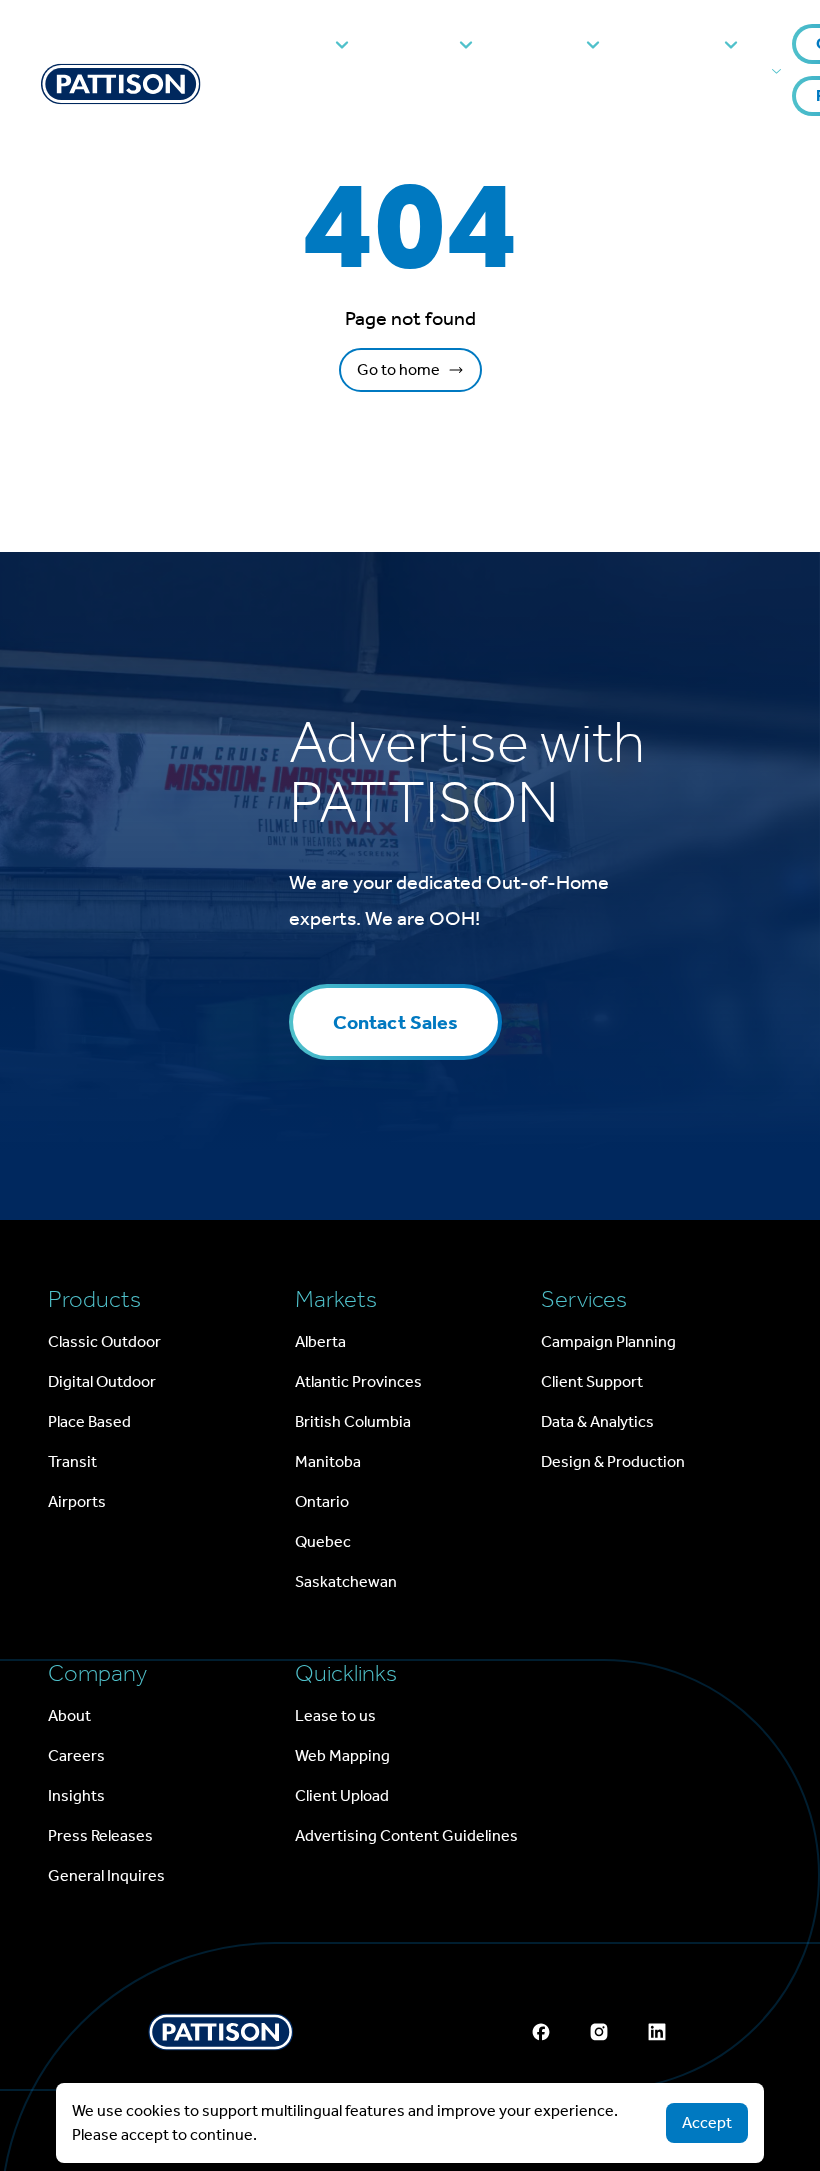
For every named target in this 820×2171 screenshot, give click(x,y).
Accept (707, 2122)
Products (289, 44)
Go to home (398, 369)
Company (675, 44)
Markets (417, 44)
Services (542, 44)
